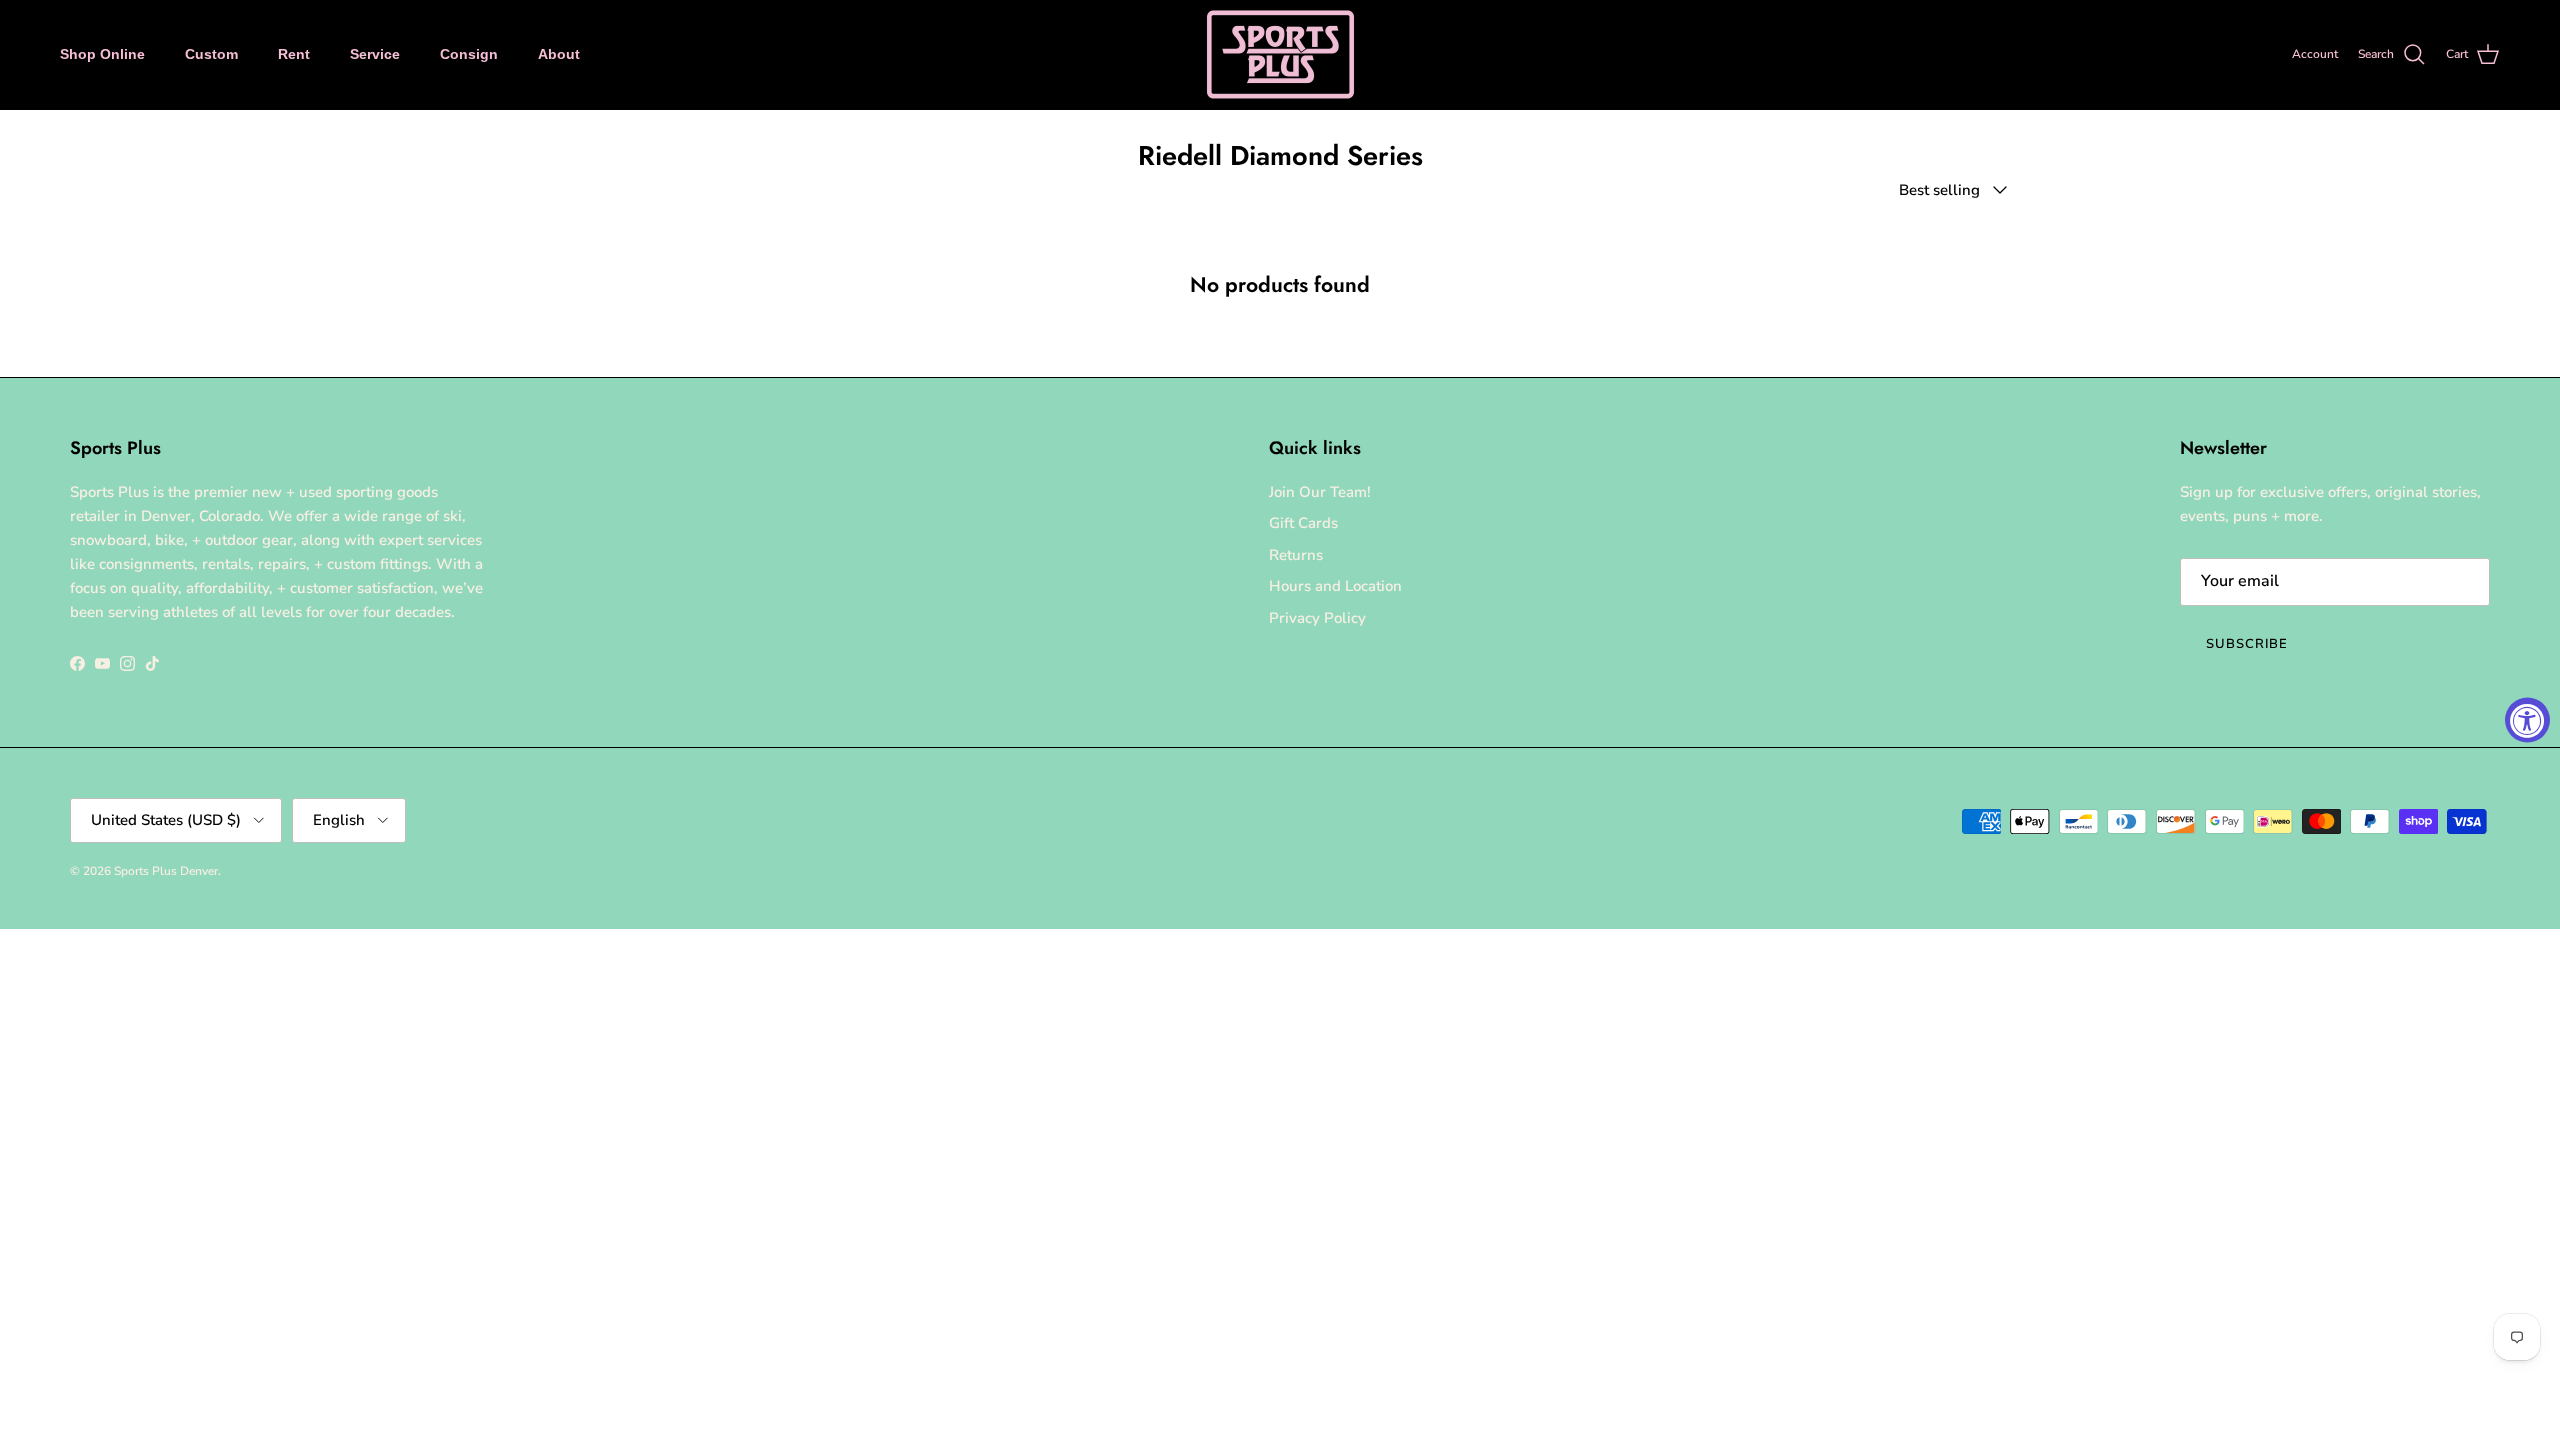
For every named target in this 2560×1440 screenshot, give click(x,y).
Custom (211, 54)
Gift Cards (1303, 523)
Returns (1296, 555)
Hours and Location (1335, 586)
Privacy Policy (1317, 618)
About (559, 54)
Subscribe (2247, 644)
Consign (469, 54)
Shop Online (102, 54)
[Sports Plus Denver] (1280, 54)
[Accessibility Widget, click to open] (2527, 720)
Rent (294, 54)
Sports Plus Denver (166, 871)
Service (375, 54)
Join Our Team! (1320, 492)
